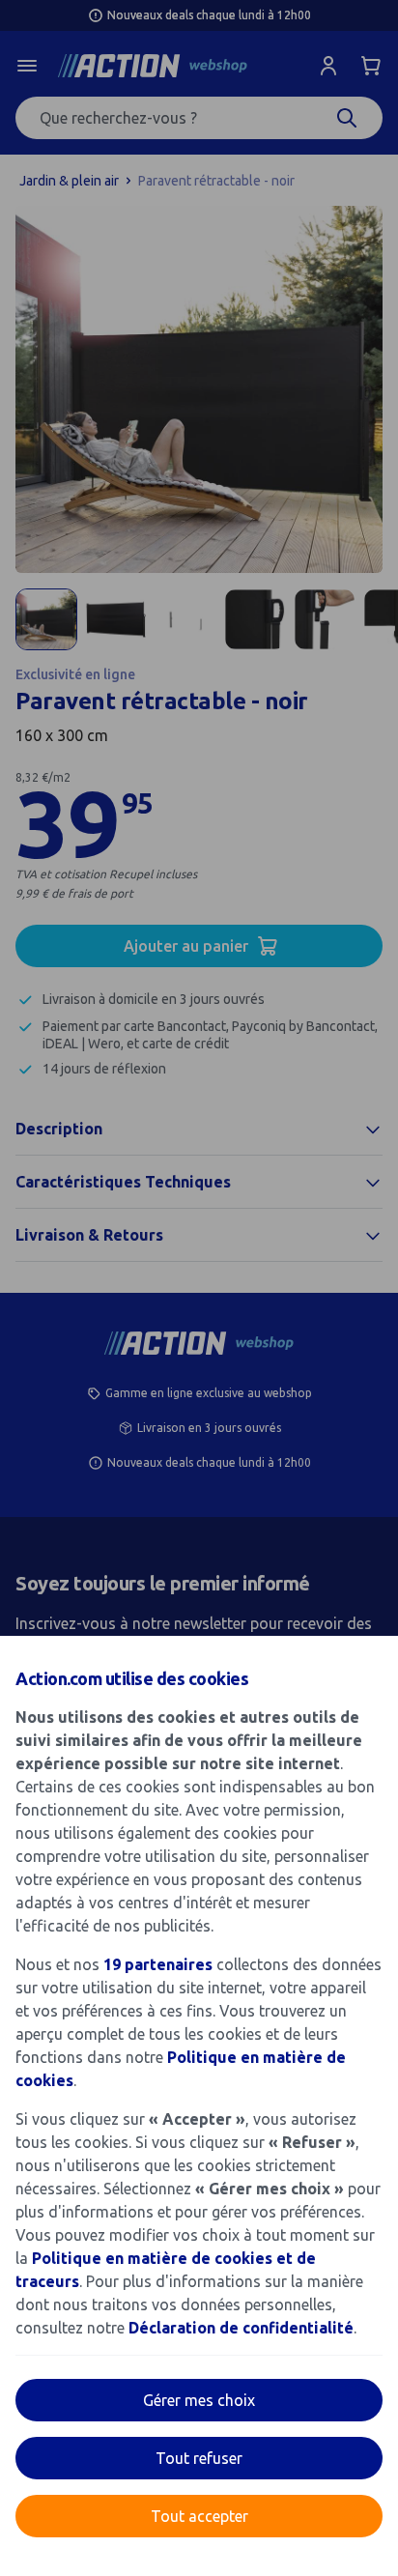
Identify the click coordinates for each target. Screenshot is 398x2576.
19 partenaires (158, 1964)
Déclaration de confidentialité (241, 2328)
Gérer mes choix (199, 2400)
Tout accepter (199, 2516)
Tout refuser (199, 2458)
